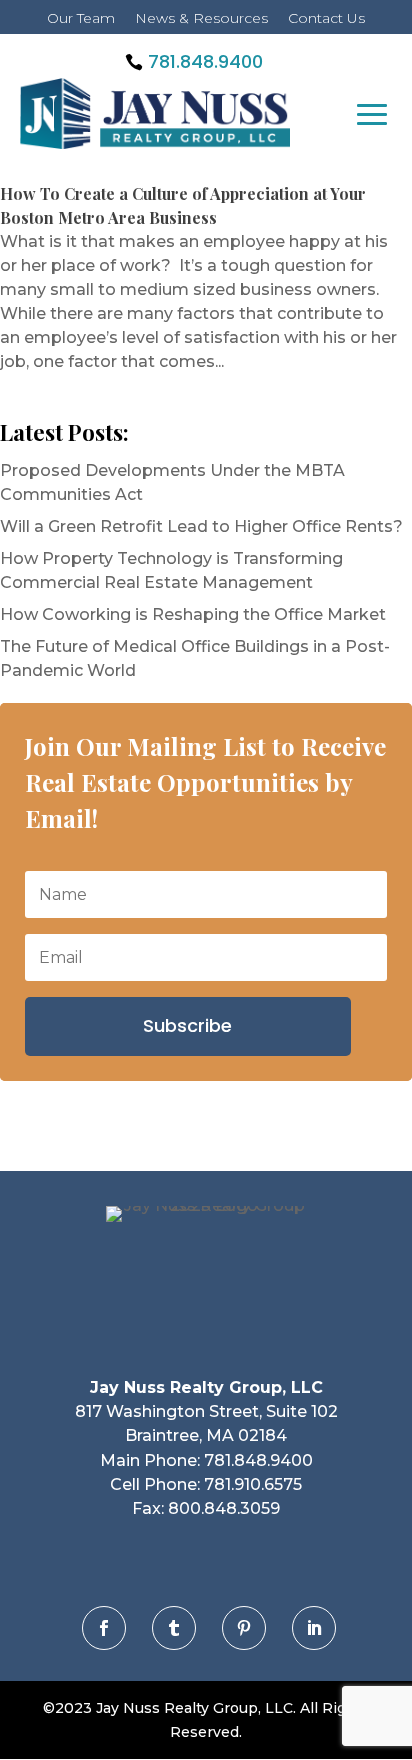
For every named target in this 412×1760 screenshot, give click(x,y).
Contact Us (326, 18)
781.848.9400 (205, 61)
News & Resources (201, 18)
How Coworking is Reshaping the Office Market (193, 614)
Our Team (81, 18)
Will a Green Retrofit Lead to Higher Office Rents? (201, 526)
